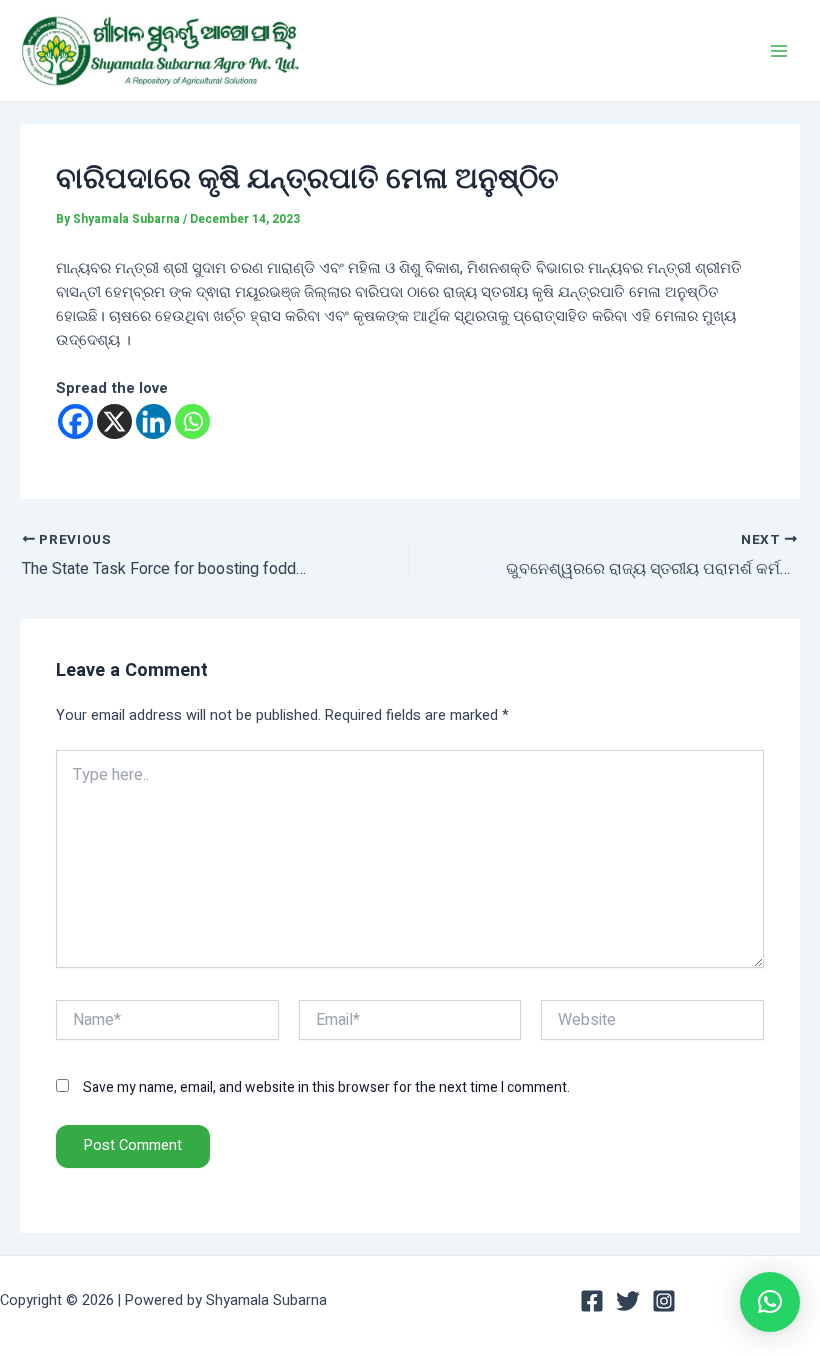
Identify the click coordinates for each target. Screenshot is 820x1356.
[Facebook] (75, 421)
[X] (114, 421)
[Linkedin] (153, 421)
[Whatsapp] (192, 421)
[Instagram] (664, 1301)
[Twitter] (628, 1301)
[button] (770, 1302)
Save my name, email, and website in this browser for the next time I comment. (326, 1087)
